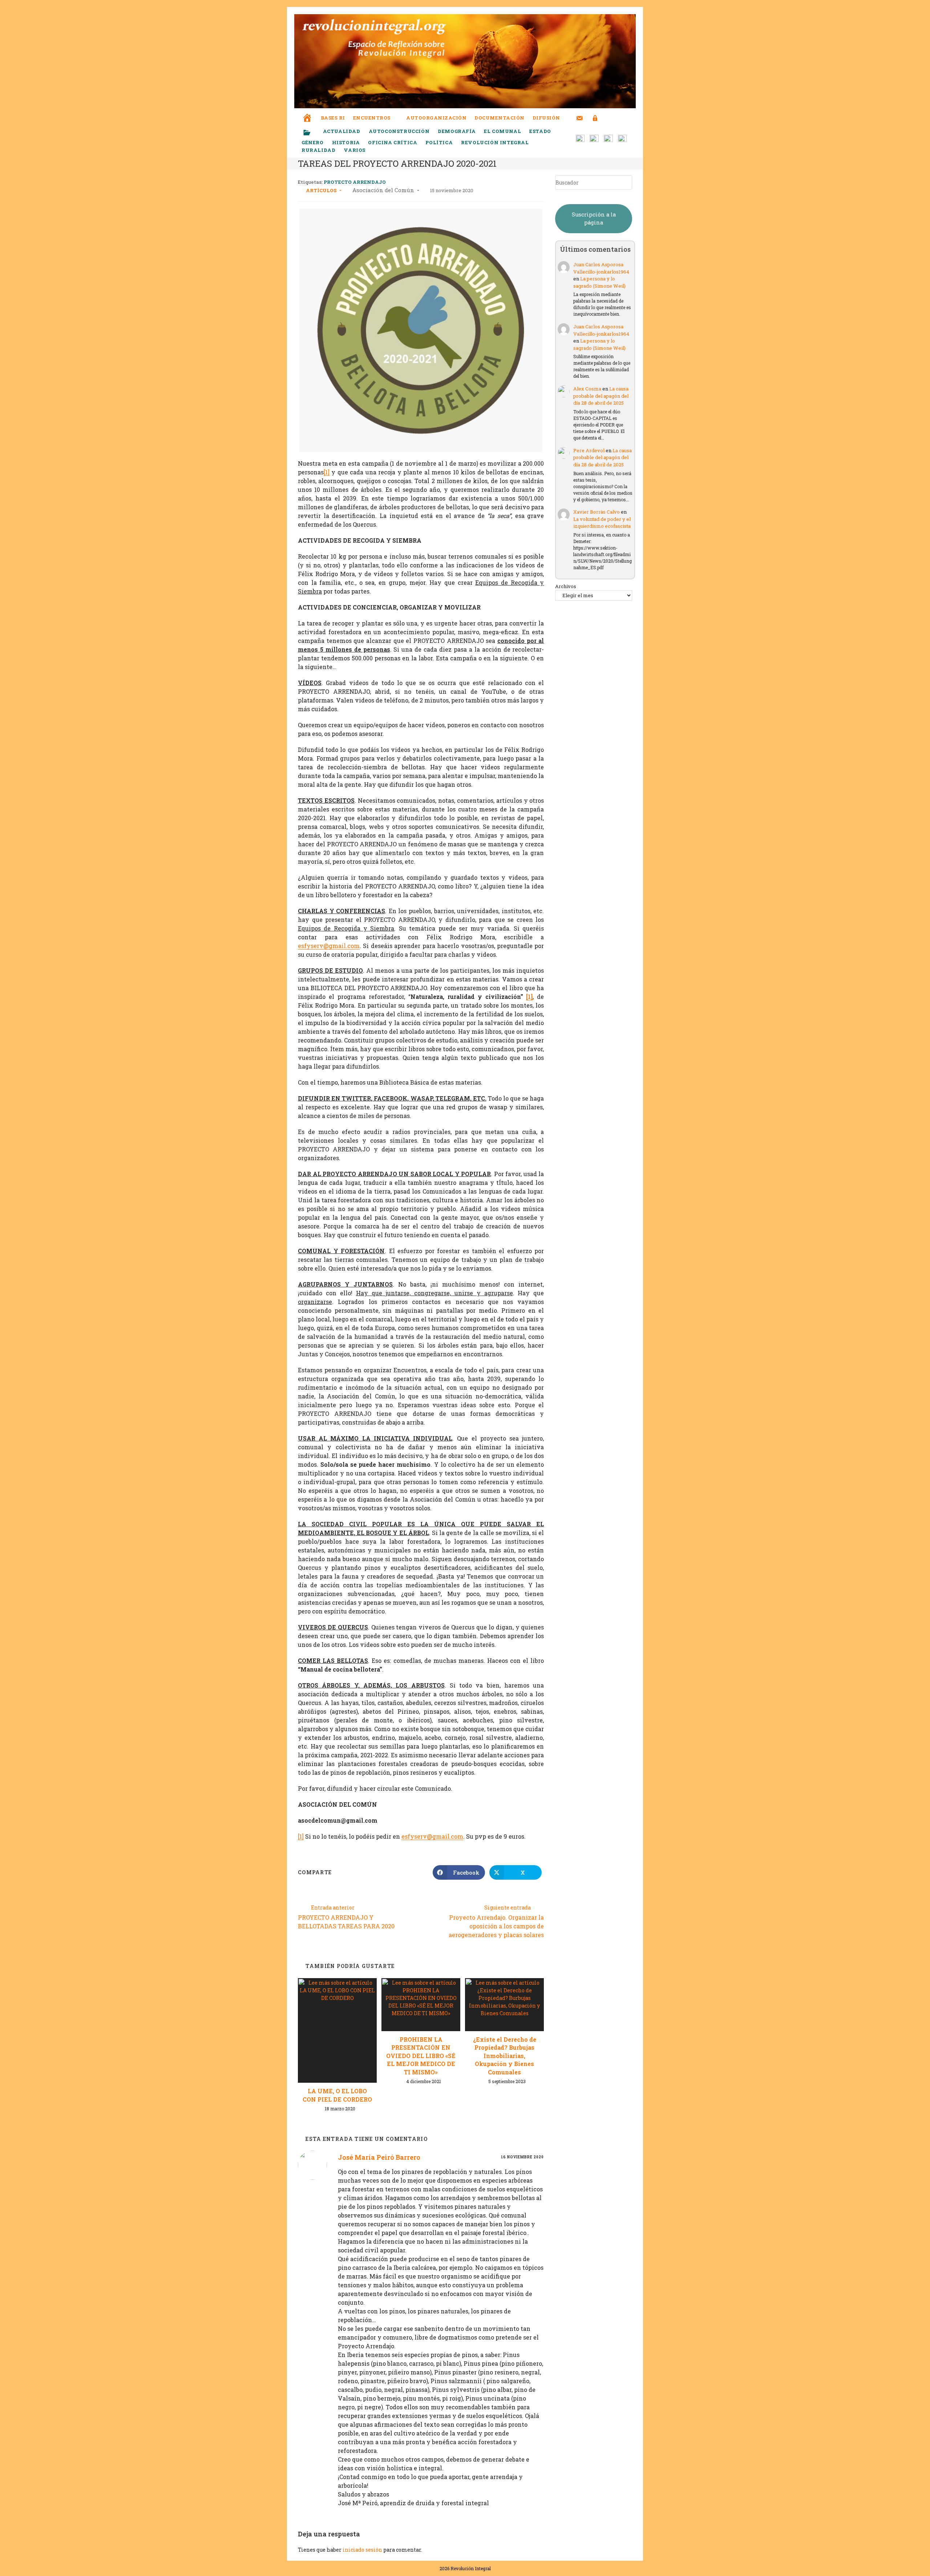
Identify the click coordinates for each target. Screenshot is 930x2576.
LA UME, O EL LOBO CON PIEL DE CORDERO (337, 2095)
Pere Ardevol (589, 450)
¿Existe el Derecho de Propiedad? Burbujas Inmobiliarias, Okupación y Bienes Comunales (505, 2056)
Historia (346, 142)
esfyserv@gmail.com (329, 946)
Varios (355, 150)
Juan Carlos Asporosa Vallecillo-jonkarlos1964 (601, 268)
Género (313, 142)
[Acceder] (595, 114)
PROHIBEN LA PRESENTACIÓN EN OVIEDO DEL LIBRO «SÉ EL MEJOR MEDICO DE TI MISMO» (421, 2056)
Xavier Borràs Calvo (597, 512)
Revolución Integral (495, 142)
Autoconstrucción (399, 131)
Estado (540, 131)
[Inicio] (307, 113)
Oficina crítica (393, 142)
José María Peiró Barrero (379, 2157)
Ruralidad (318, 150)
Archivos (566, 586)
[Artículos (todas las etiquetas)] (312, 133)
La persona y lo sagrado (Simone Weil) (599, 282)
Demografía (457, 131)
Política (439, 142)
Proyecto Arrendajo (355, 182)
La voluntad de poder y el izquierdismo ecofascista (602, 523)
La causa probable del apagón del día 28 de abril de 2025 (601, 396)
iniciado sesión (362, 2550)
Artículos (321, 190)
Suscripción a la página (594, 218)
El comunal (502, 131)
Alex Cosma (587, 389)
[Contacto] (580, 114)
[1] (327, 472)
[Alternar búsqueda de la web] (608, 118)
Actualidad (342, 131)
